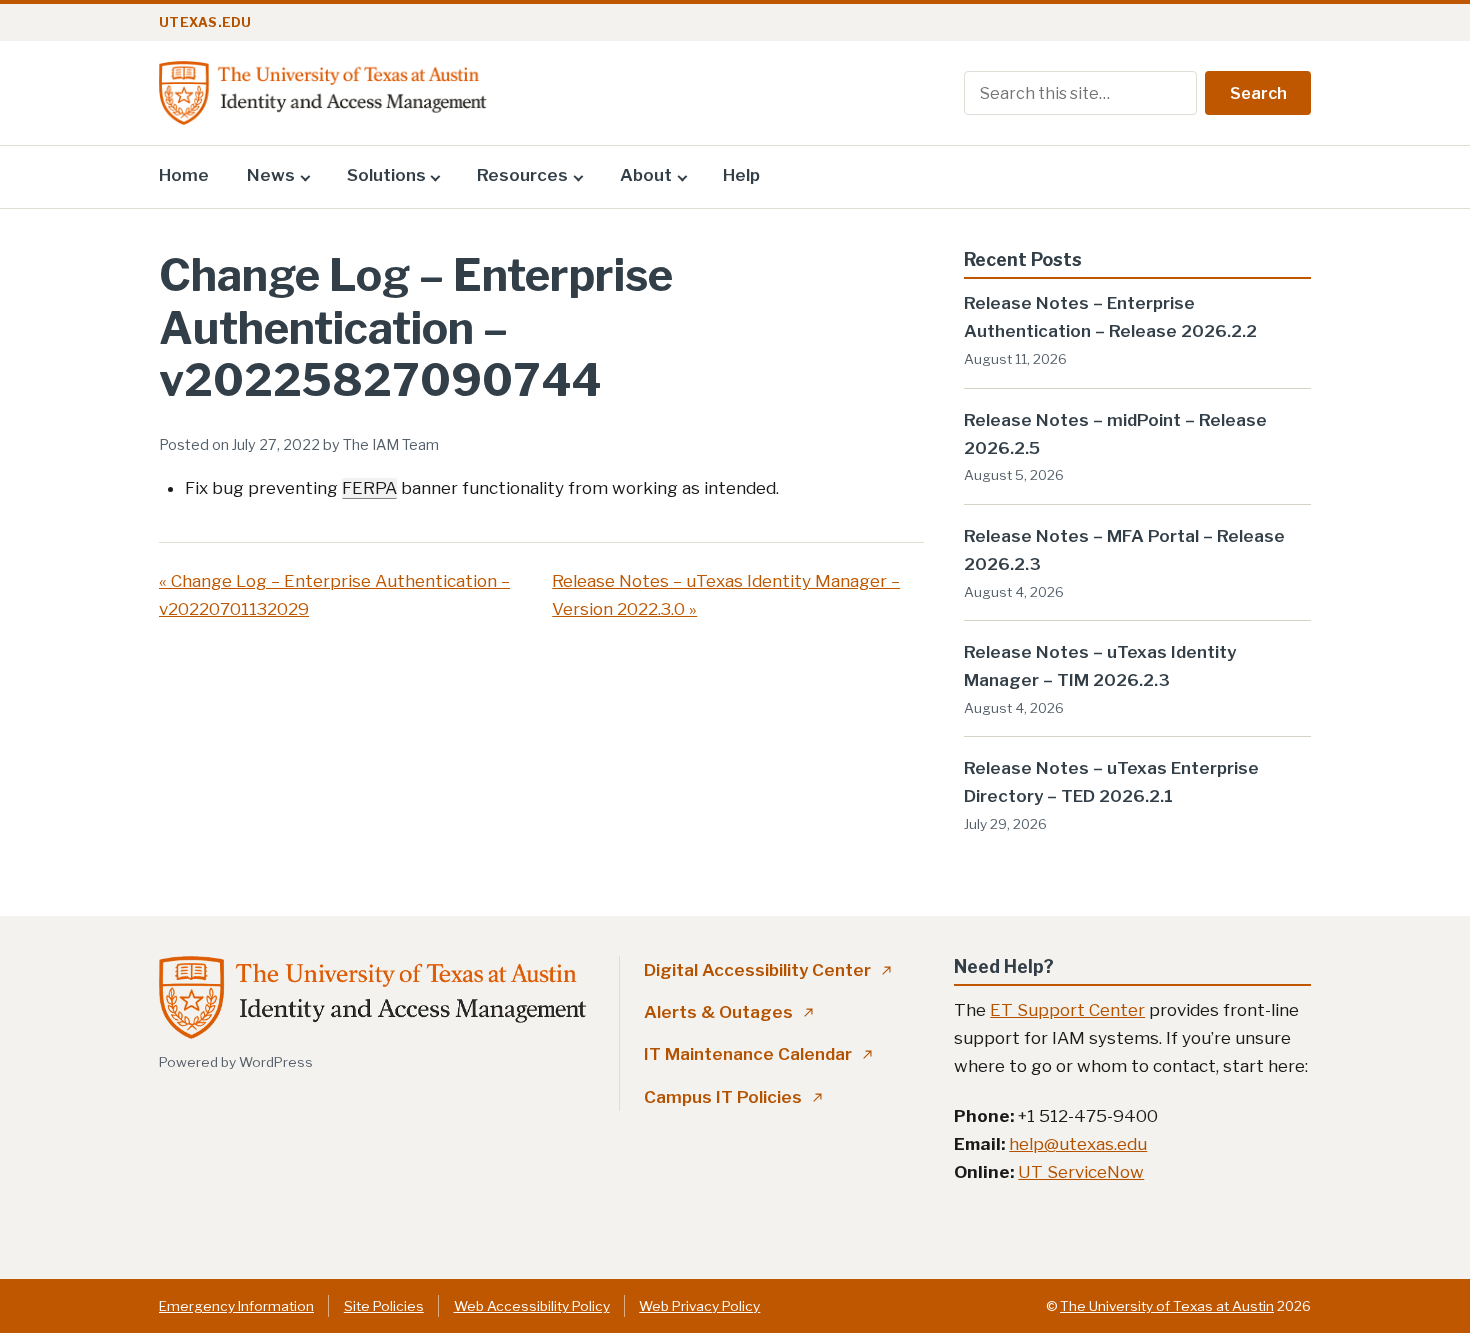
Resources (522, 175)
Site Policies (384, 1306)
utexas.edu (205, 22)
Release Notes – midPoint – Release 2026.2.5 (1115, 434)
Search (1258, 93)
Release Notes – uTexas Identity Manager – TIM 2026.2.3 (1100, 666)
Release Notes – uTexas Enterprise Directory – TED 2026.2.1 (1111, 782)
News (271, 175)
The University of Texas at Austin (1167, 1306)
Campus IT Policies (733, 1097)
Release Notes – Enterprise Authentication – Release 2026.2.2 (1110, 317)
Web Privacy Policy (699, 1306)
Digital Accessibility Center (768, 970)
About (646, 175)
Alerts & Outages (729, 1012)
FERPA (369, 488)
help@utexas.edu (1078, 1144)
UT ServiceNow (1081, 1172)
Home (184, 175)
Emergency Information (236, 1306)
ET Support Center (1067, 1010)
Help (741, 175)
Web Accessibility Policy (532, 1306)
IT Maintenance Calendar (758, 1054)
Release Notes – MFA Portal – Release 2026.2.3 (1124, 550)
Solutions (386, 175)
